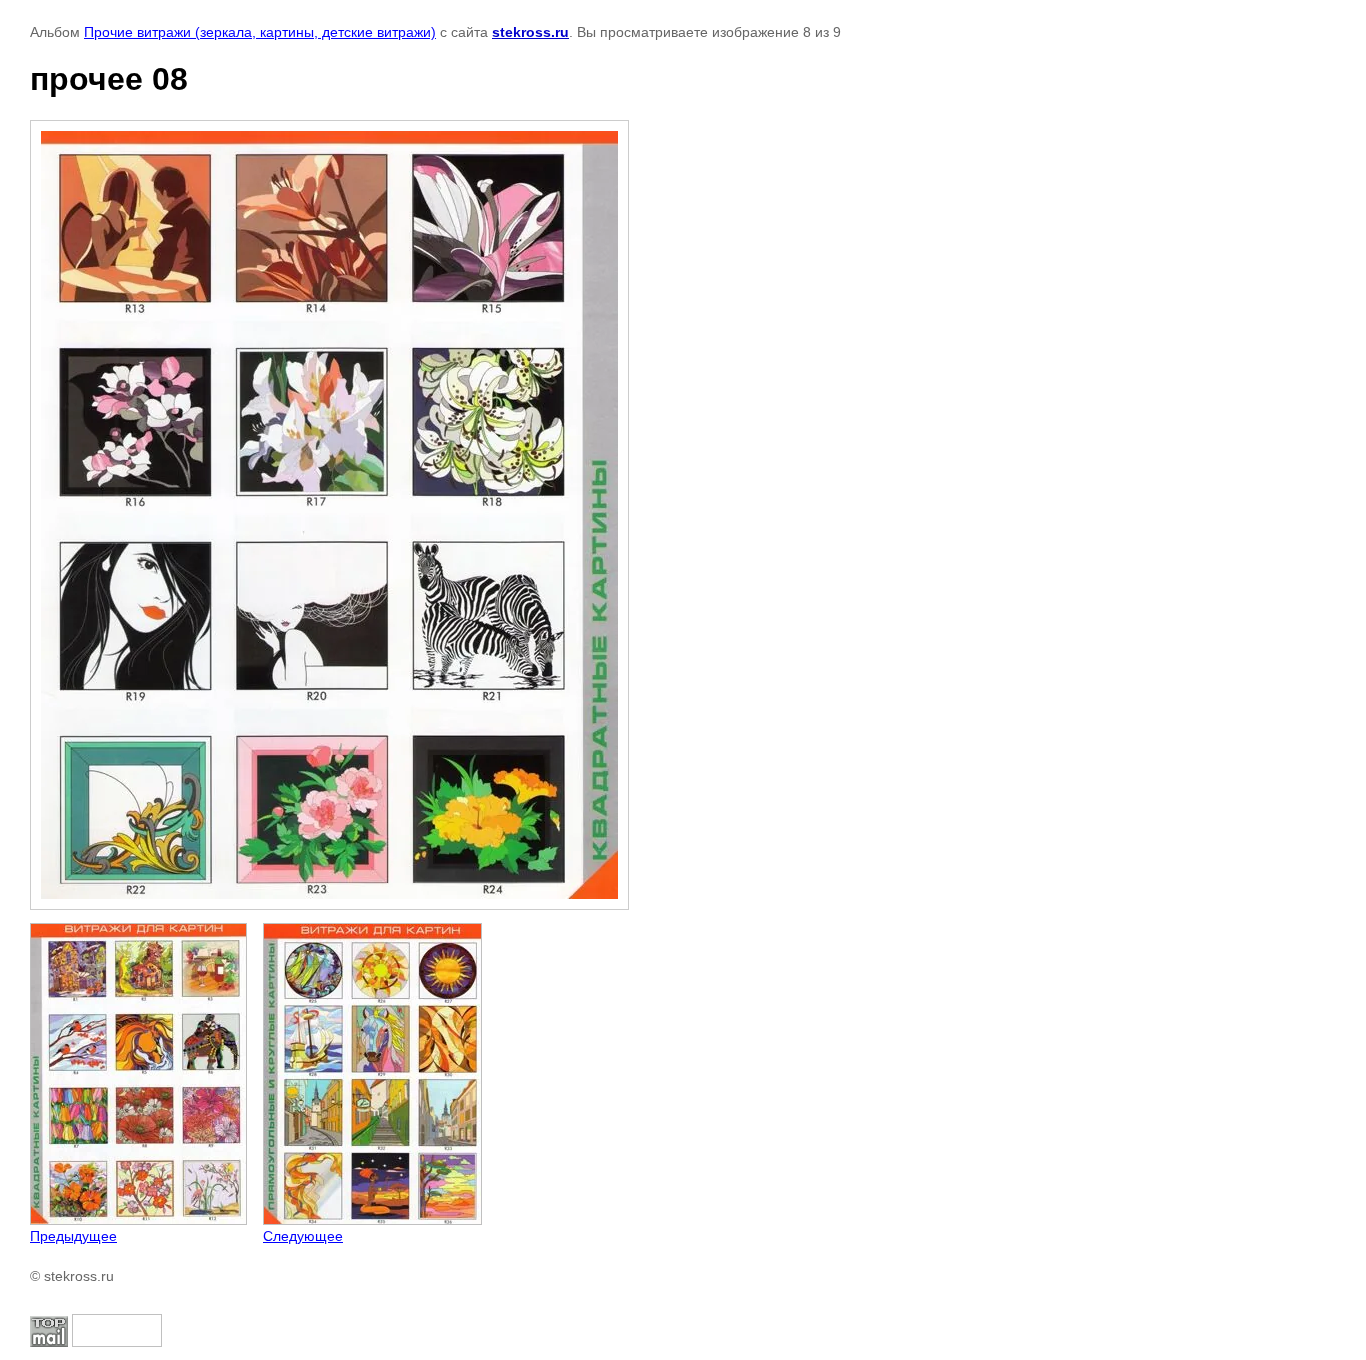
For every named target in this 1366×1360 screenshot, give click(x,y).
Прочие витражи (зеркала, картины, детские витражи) (260, 32)
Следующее (303, 1236)
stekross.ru (530, 32)
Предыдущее (73, 1236)
